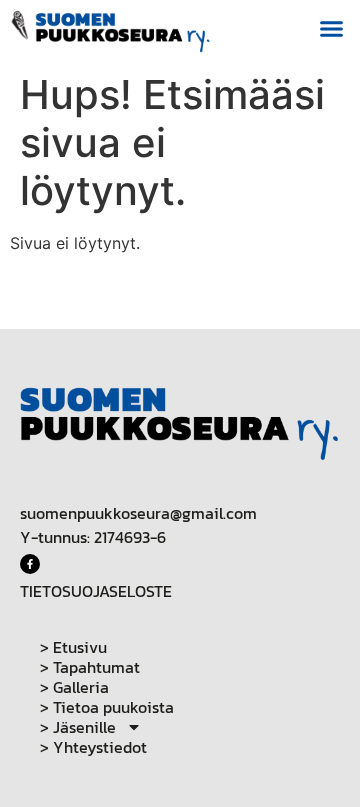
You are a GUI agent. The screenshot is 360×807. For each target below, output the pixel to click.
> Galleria (74, 687)
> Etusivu (73, 647)
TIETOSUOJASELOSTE (96, 591)
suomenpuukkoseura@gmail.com (138, 513)
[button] (332, 29)
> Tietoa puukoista (107, 707)
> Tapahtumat (90, 667)
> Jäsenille (78, 727)
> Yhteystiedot (93, 747)
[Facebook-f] (30, 564)
